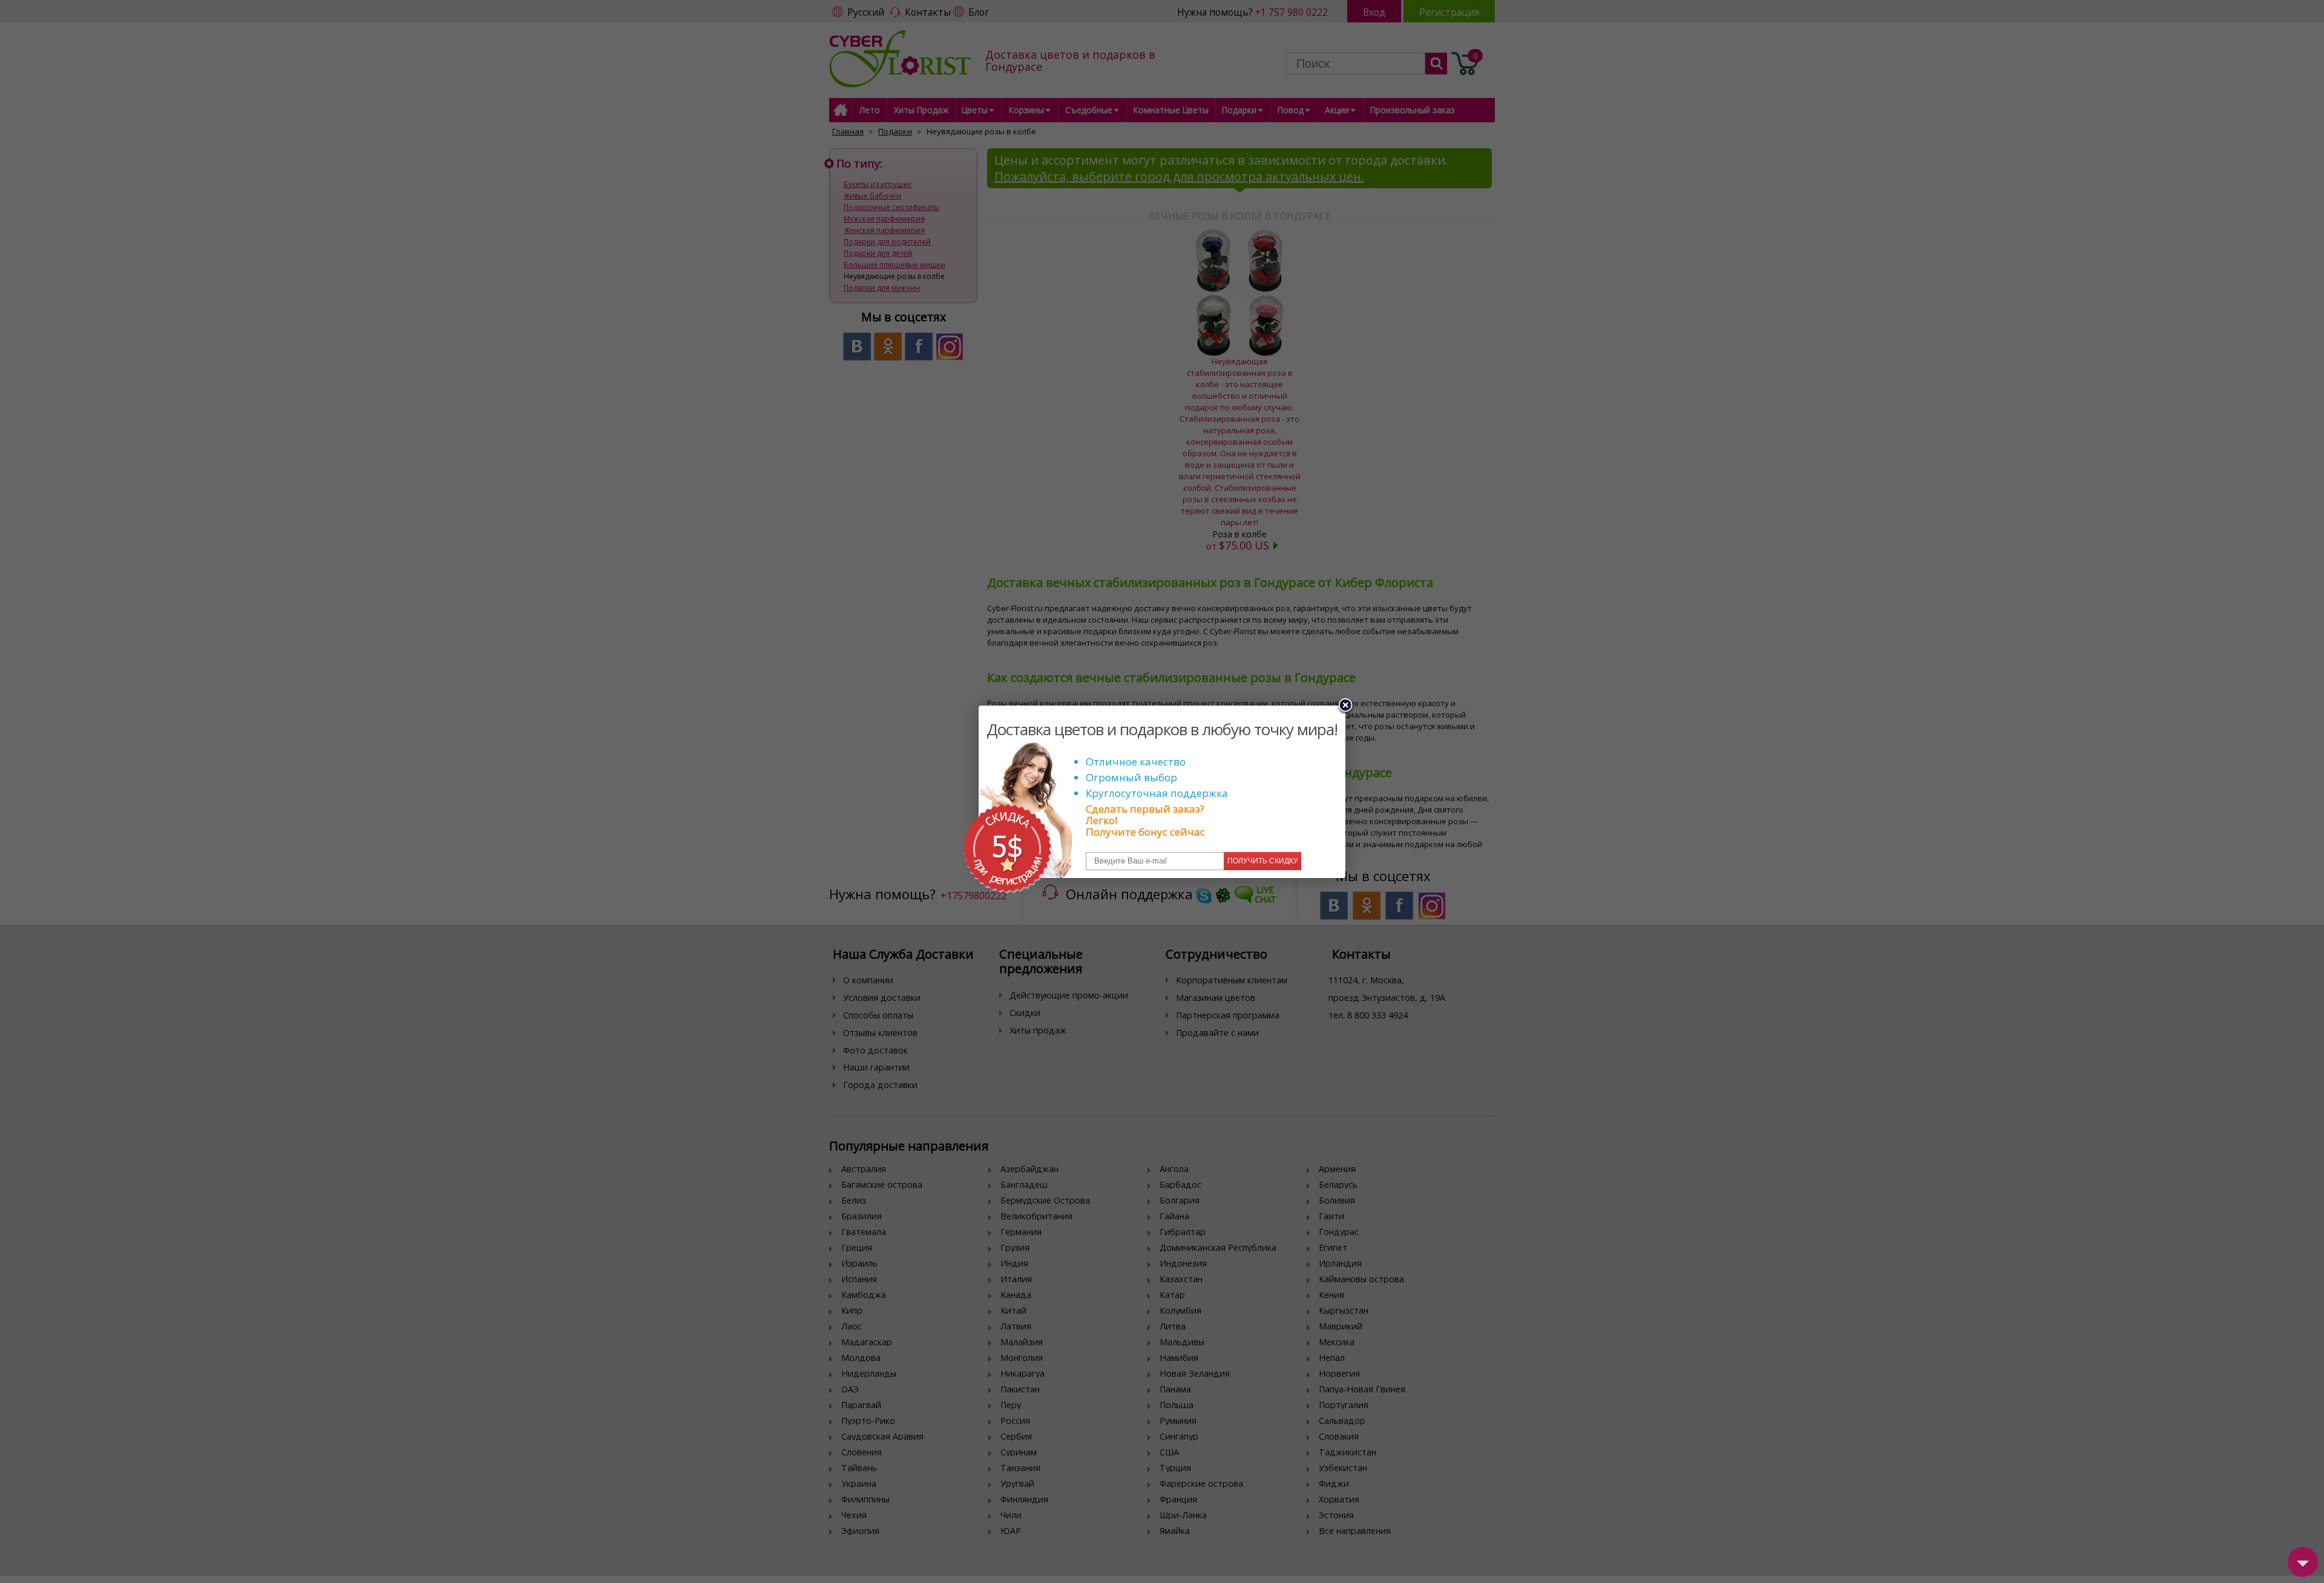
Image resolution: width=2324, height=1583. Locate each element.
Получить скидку (1263, 861)
